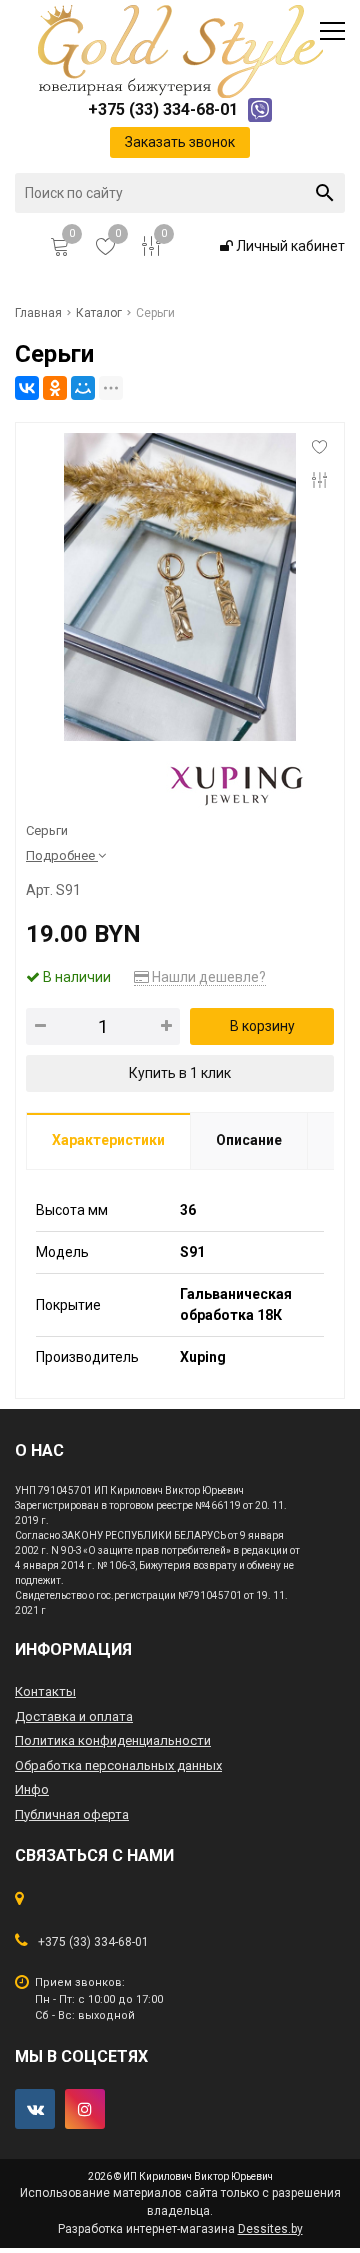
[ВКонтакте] (27, 388)
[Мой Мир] (83, 388)
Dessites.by (270, 2229)
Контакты (45, 1691)
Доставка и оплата (74, 1716)
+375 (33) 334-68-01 (93, 1942)
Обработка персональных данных (118, 1765)
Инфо (32, 1789)
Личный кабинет (289, 246)
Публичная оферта (72, 1814)
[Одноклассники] (55, 388)
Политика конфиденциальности (113, 1740)
